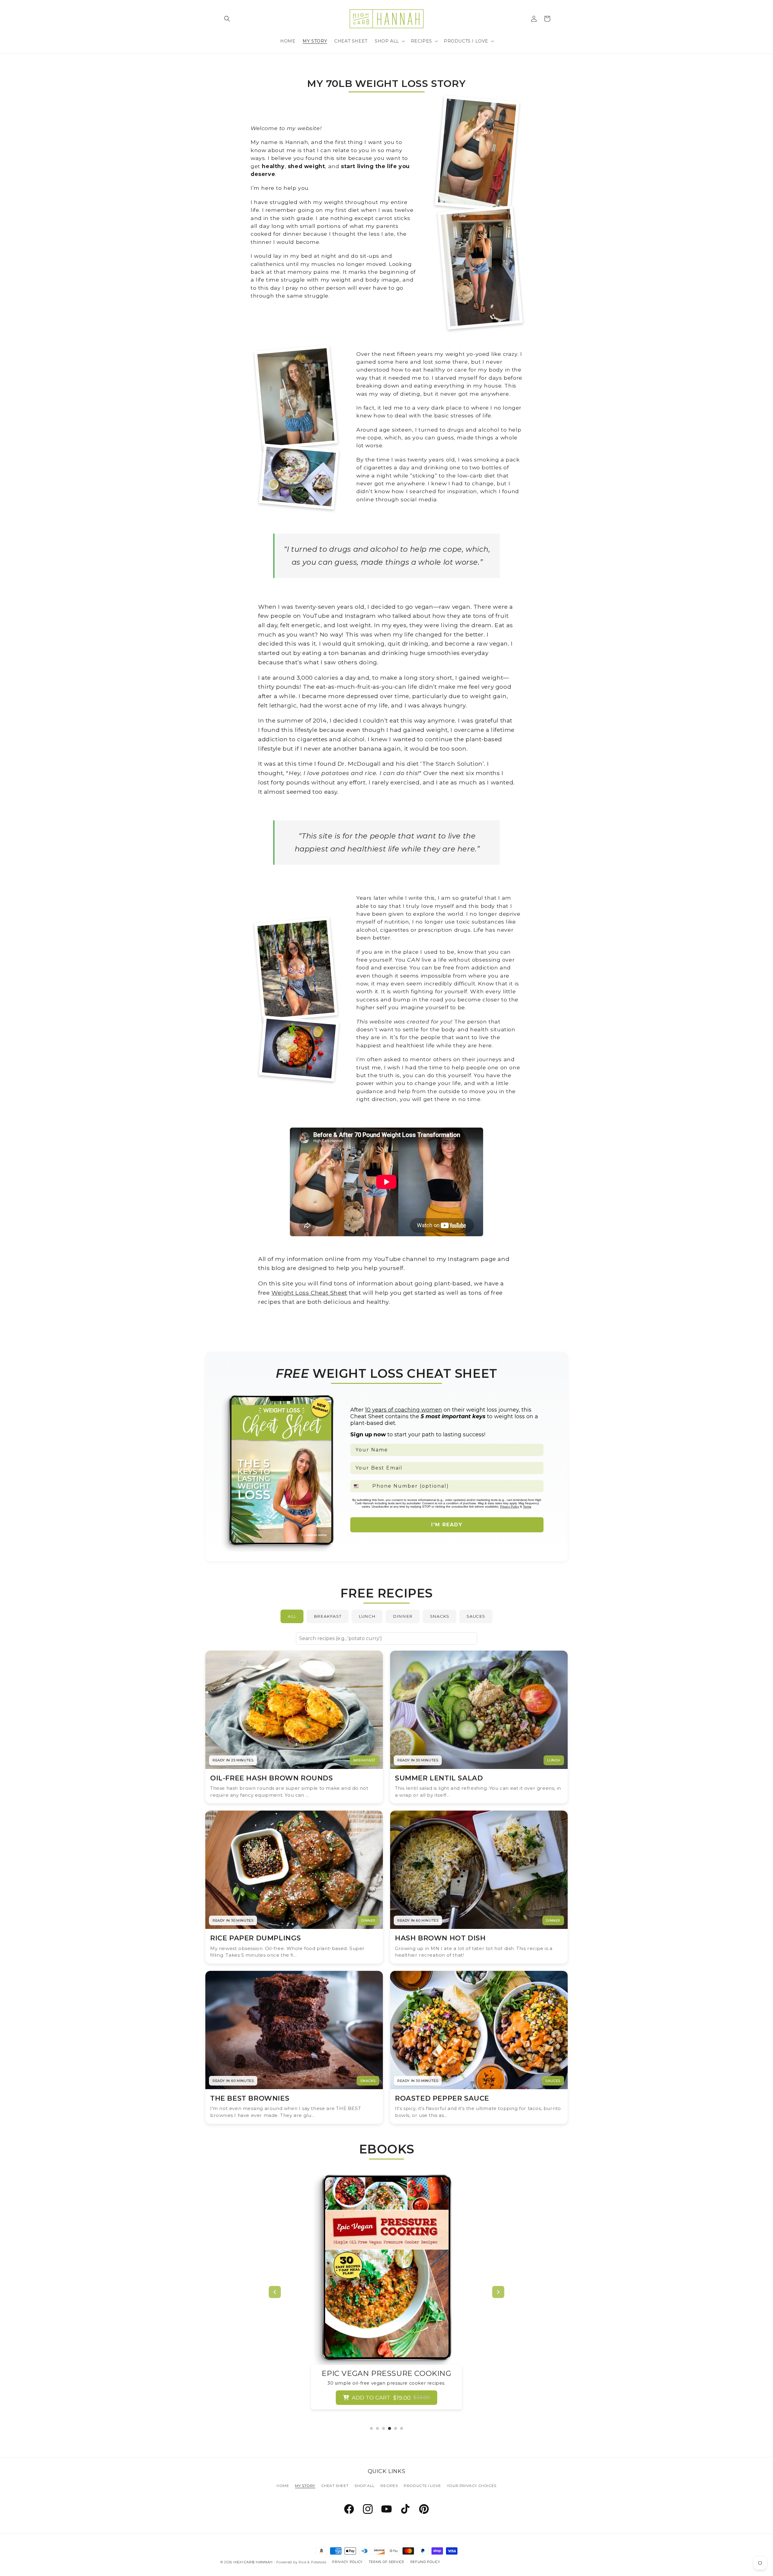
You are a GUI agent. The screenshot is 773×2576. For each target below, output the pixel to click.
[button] (227, 19)
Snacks (440, 1616)
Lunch (367, 1616)
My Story (305, 2486)
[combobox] (360, 1486)
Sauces (476, 1616)
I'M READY (447, 1525)
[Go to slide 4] (390, 2428)
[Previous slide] (275, 2292)
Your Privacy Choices (472, 2486)
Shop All (365, 2486)
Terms (527, 1507)
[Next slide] (498, 2292)
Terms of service (386, 2562)
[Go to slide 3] (383, 2428)
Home (283, 2486)
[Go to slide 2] (377, 2428)
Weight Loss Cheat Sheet (309, 1293)
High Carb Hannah (253, 2562)
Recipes (389, 2486)
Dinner (403, 1616)
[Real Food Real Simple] (406, 2268)
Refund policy (425, 2562)
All (292, 1616)
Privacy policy (347, 2562)
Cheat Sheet (335, 2486)
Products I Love (422, 2486)
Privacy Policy (510, 1507)
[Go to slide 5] (396, 2428)
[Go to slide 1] (371, 2428)
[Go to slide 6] (402, 2428)
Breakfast (327, 1616)
